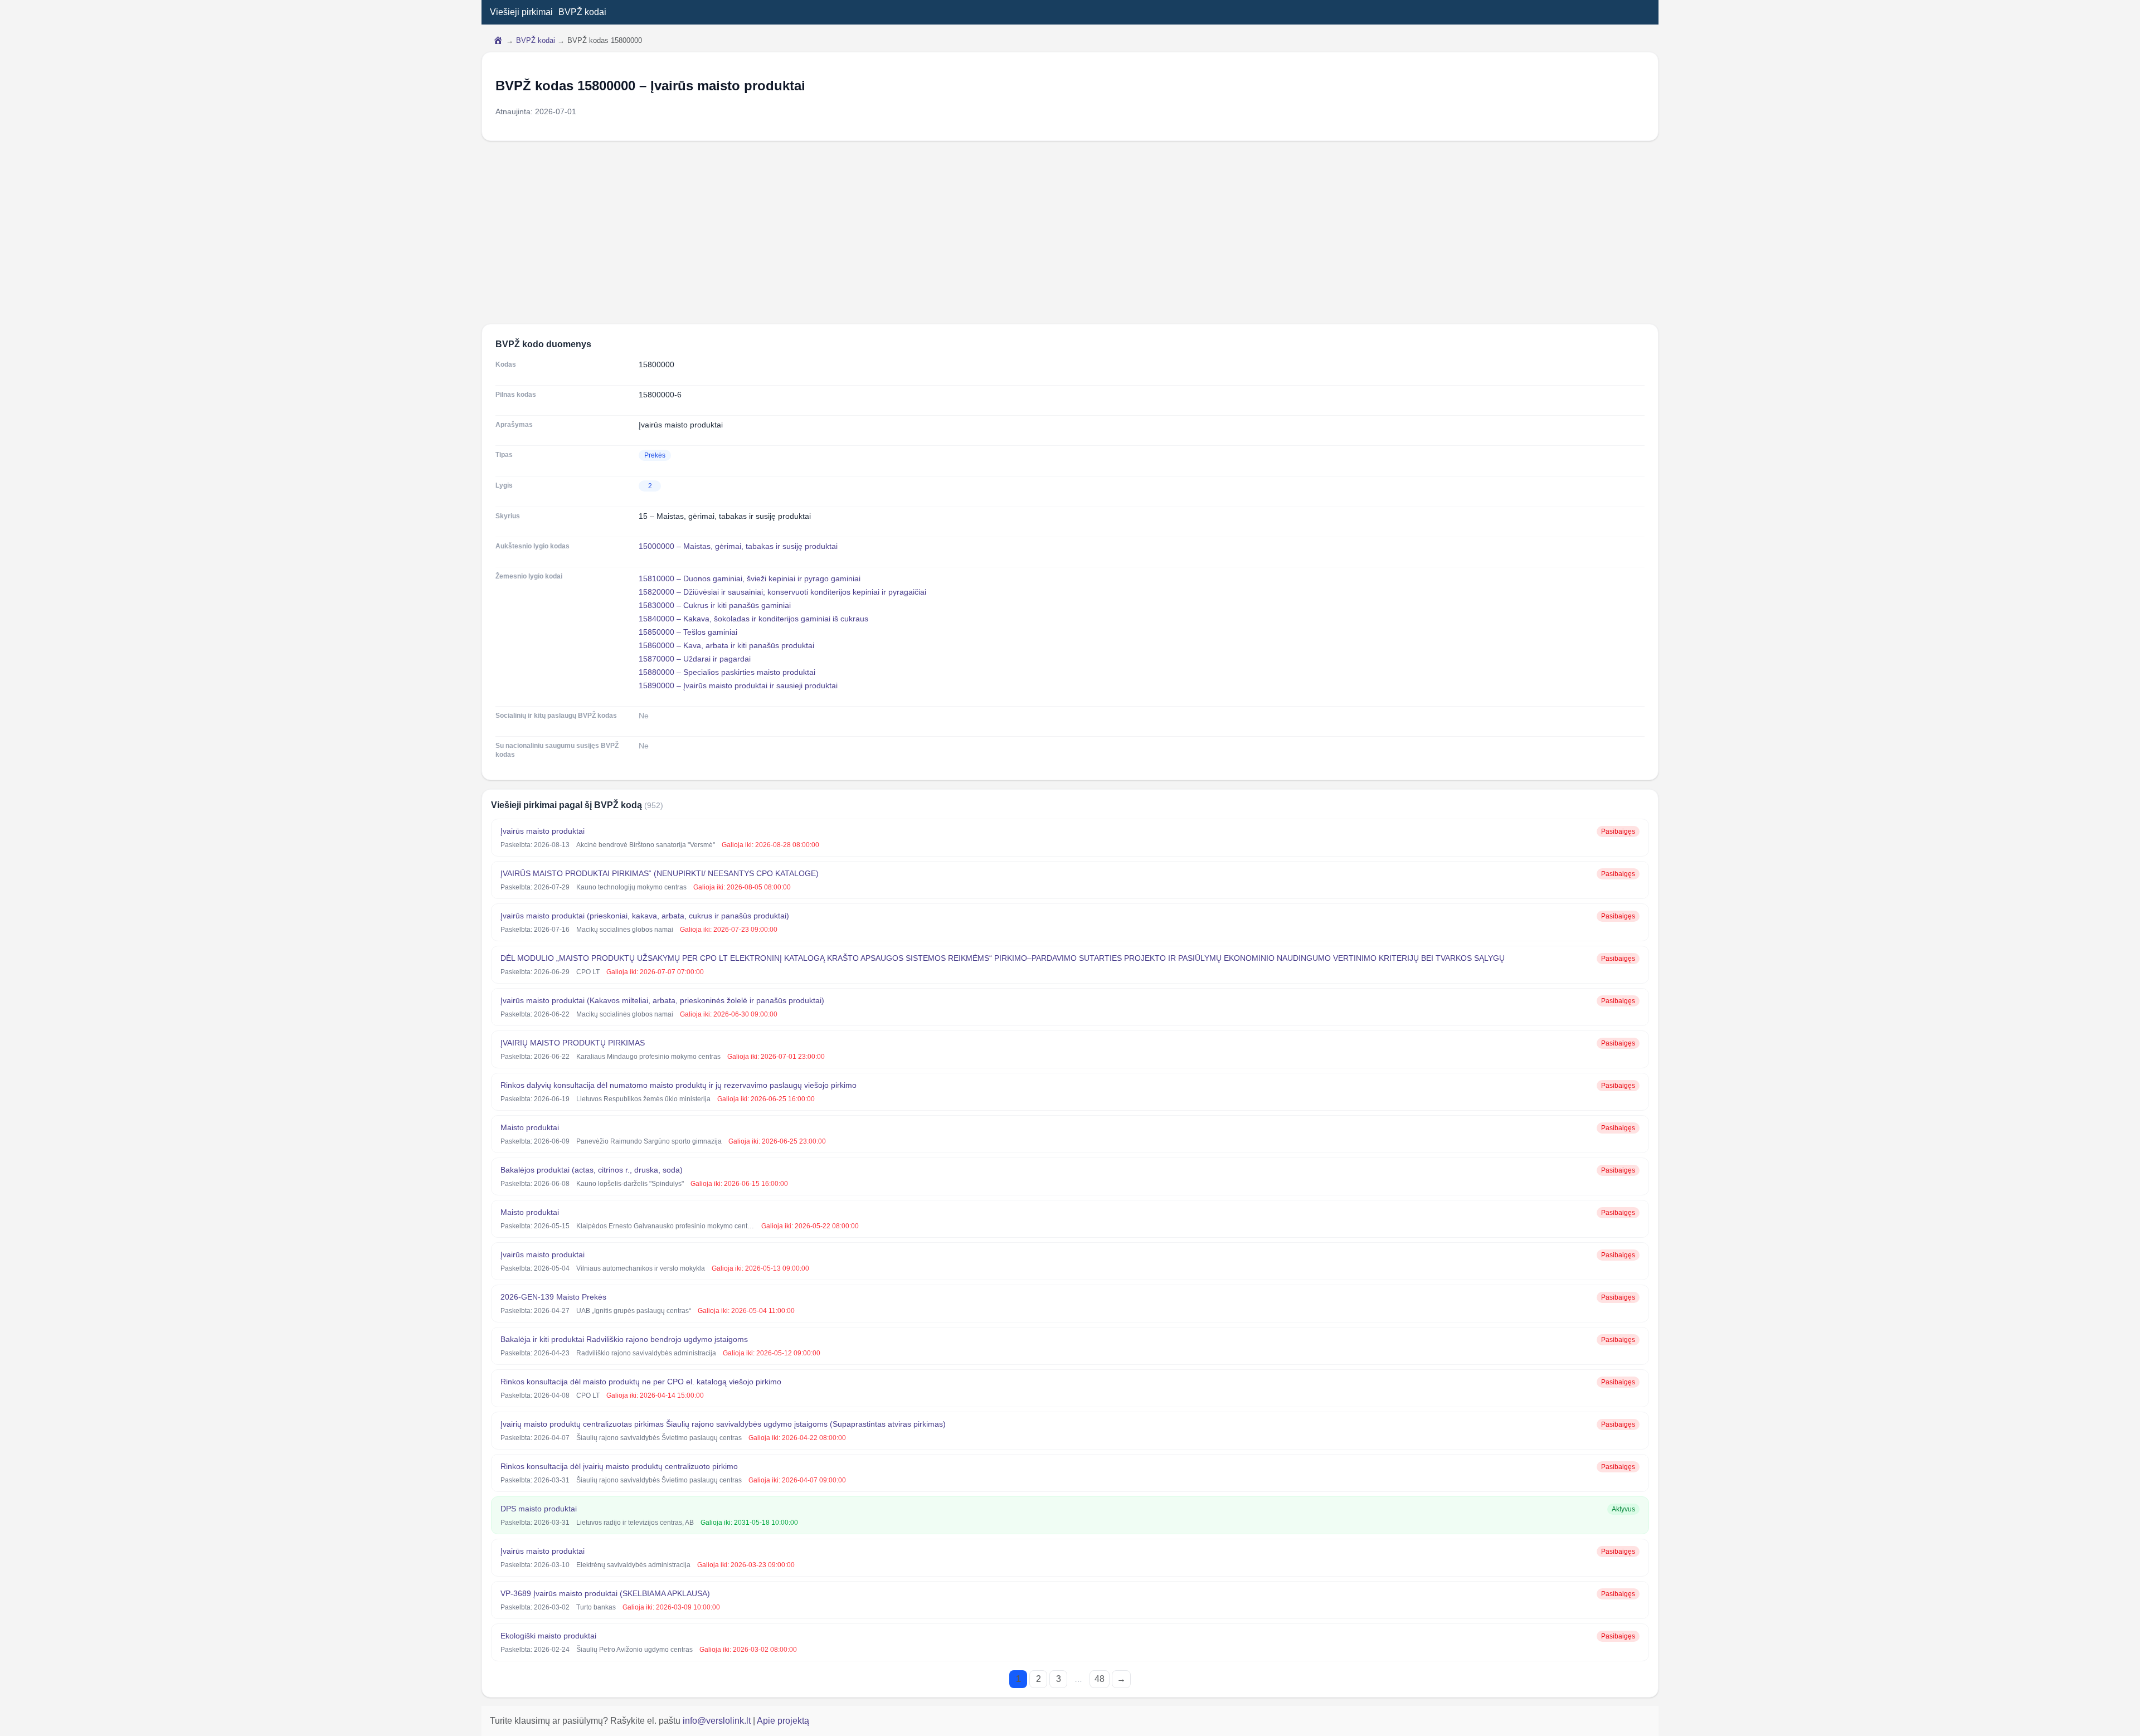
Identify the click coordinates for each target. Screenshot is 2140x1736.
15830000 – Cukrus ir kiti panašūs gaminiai (715, 605)
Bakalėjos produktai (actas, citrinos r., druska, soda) (592, 1170)
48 (1100, 1679)
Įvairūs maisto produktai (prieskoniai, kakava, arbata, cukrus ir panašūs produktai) (645, 916)
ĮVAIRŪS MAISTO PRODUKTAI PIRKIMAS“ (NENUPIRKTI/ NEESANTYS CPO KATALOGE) (660, 873)
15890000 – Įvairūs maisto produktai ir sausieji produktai (738, 685)
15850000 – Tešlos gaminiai (688, 632)
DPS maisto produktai (539, 1509)
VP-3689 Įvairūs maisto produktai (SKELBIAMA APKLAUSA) (605, 1593)
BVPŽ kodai (582, 12)
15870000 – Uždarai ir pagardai (695, 659)
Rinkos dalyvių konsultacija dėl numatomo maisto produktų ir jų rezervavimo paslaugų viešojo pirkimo (679, 1085)
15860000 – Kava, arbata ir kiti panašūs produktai (726, 645)
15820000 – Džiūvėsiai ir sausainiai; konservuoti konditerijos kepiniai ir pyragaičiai (782, 592)
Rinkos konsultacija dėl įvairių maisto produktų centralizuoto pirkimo (619, 1466)
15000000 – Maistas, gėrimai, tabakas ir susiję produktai (738, 546)
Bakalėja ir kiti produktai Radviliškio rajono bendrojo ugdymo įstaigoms (624, 1339)
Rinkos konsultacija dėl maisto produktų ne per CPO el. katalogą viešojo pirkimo (641, 1382)
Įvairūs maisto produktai (543, 831)
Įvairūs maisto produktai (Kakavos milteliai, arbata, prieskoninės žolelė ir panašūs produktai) (662, 1000)
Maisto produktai (530, 1127)
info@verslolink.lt (718, 1721)
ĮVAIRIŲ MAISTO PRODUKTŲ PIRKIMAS (573, 1043)
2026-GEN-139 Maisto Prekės (553, 1297)
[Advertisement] (1070, 232)
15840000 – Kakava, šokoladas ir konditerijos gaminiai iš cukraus (753, 619)
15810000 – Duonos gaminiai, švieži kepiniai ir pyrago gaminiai (750, 578)
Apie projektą (783, 1721)
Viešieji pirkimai (521, 12)
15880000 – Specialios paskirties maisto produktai (727, 672)
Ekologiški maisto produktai (548, 1636)
